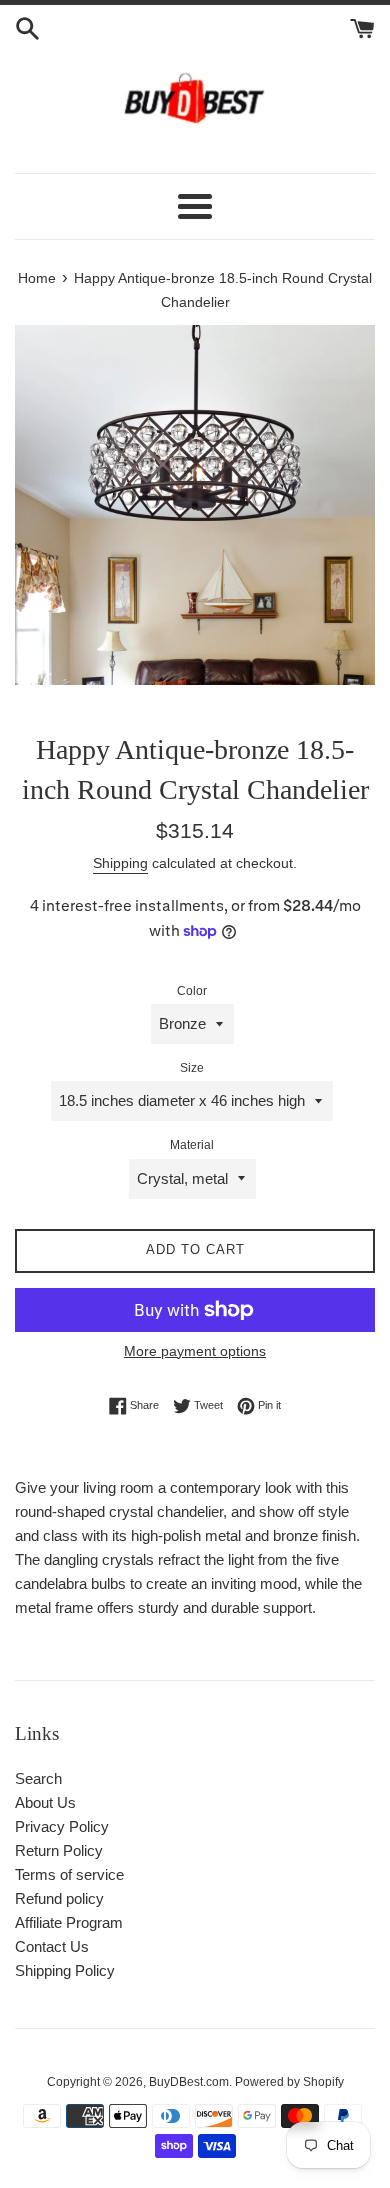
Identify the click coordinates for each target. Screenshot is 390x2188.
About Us (45, 1802)
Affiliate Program (69, 1922)
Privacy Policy (62, 1826)
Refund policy (59, 1898)
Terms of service (69, 1874)
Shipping (120, 863)
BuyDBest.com (189, 2082)
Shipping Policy (65, 1970)
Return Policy (59, 1850)
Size (192, 1068)
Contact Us (52, 1946)
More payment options (195, 1351)
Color (192, 991)
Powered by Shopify (289, 2082)
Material (192, 1145)
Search (38, 1778)
